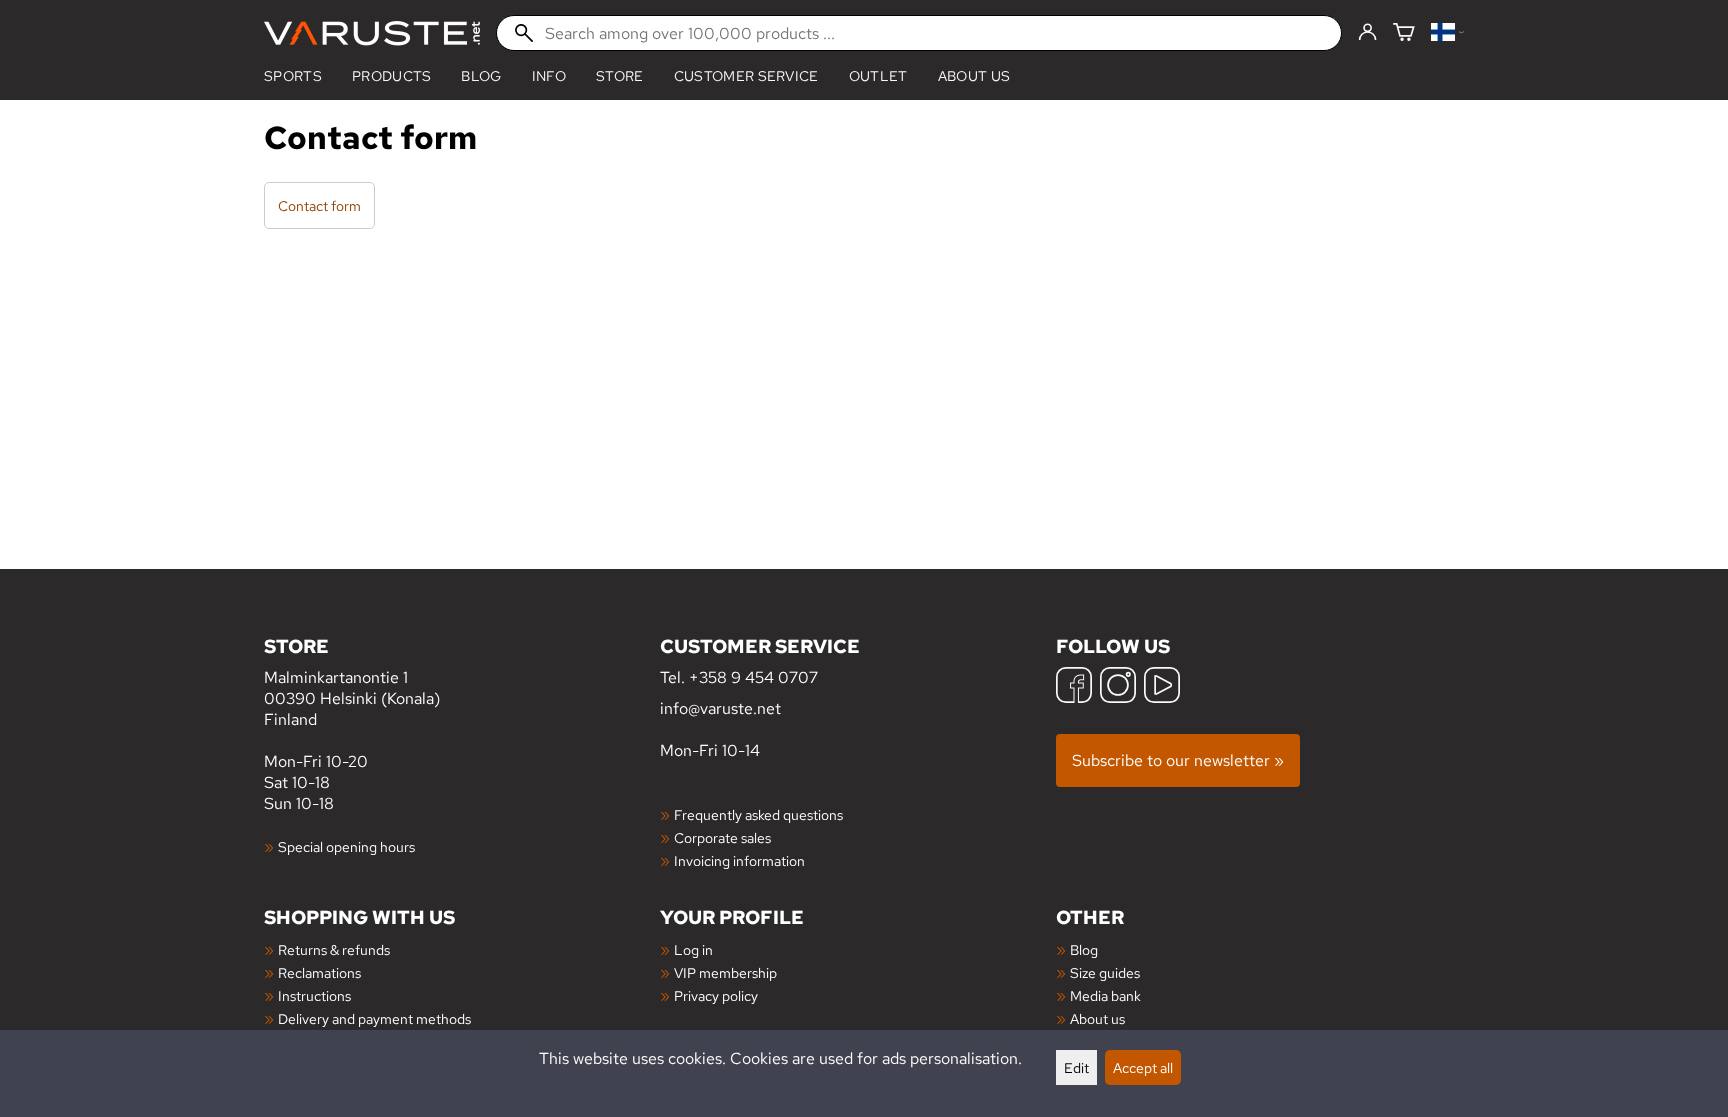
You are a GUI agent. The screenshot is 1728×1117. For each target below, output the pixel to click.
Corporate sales (722, 837)
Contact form (319, 205)
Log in (693, 949)
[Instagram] (1118, 687)
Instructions (314, 995)
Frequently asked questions (758, 814)
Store (620, 76)
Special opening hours (346, 846)
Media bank (1105, 995)
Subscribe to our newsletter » (1178, 760)
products (392, 76)
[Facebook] (1074, 687)
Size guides (1105, 972)
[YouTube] (1162, 687)
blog (481, 76)
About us (974, 76)
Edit (1076, 1067)
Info (549, 76)
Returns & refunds (334, 949)
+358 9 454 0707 (753, 677)
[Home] (372, 33)
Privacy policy (716, 995)
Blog (1084, 949)
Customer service (746, 76)
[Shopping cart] (1404, 33)
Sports (293, 76)
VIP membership (725, 972)
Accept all (1143, 1067)
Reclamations (319, 972)
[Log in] (1367, 33)
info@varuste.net (720, 708)
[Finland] (1447, 33)
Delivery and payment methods (374, 1018)
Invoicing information (739, 860)
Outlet (878, 76)
